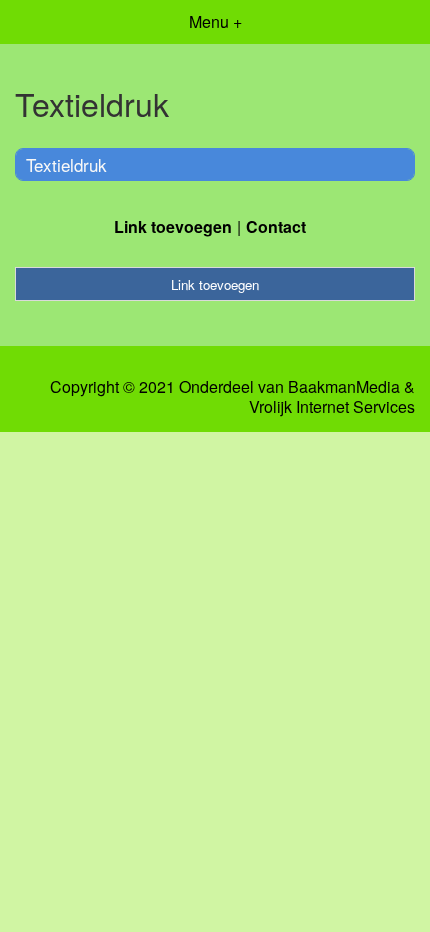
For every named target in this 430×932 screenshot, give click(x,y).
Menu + (215, 21)
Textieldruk (66, 164)
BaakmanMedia (344, 387)
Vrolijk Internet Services (332, 407)
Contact (276, 226)
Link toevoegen (173, 226)
